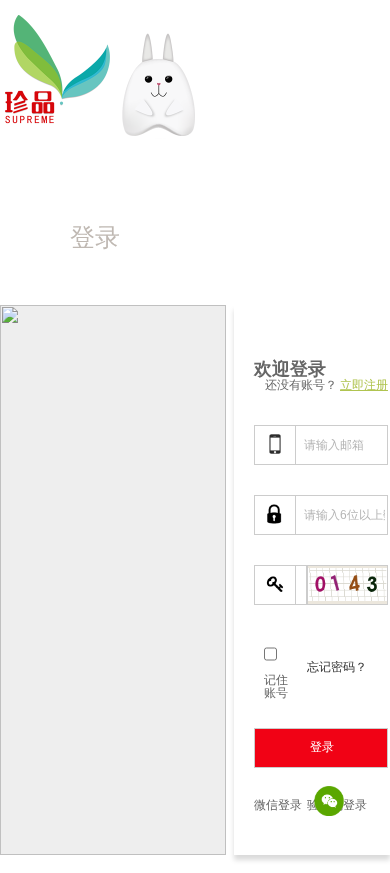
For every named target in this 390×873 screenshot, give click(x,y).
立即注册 (364, 384)
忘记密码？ (337, 666)
